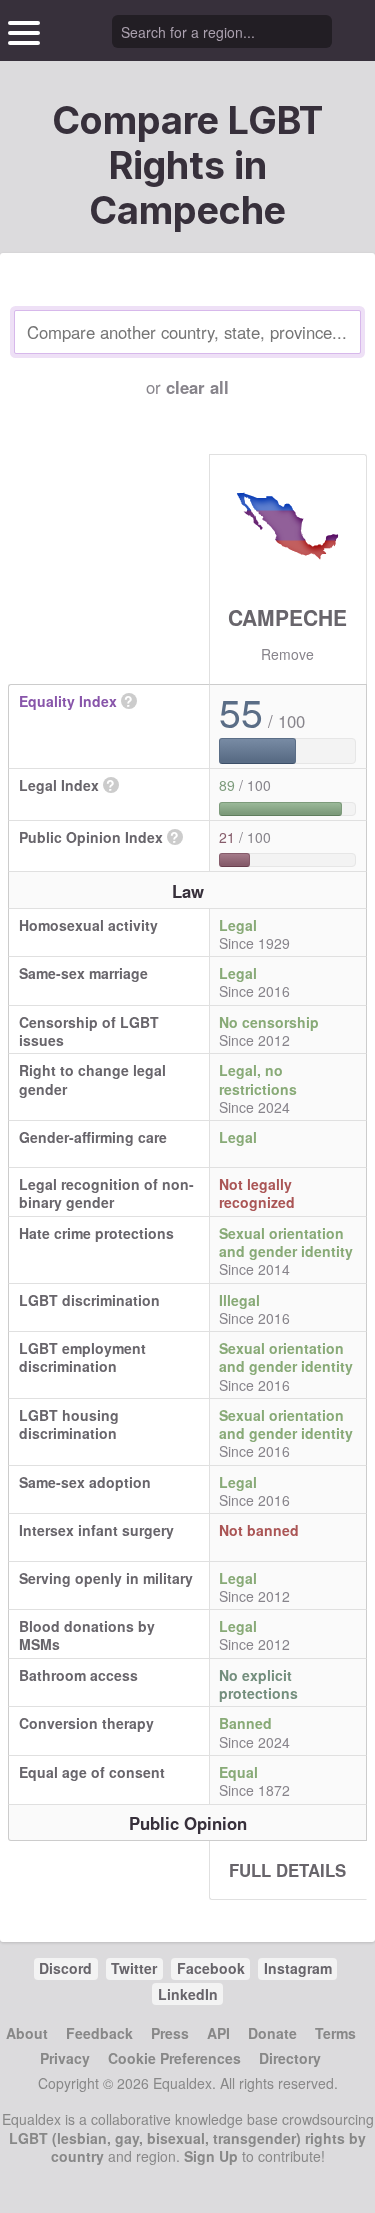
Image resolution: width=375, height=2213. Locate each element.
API (218, 2033)
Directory (290, 2058)
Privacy (65, 2058)
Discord (65, 1968)
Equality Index (68, 701)
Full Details (287, 1870)
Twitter (134, 1968)
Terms (335, 2033)
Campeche (287, 617)
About (27, 2033)
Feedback (99, 2033)
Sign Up (211, 2156)
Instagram (298, 1968)
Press (170, 2033)
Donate (272, 2033)
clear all (197, 387)
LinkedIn (188, 1994)
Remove (287, 654)
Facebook (211, 1968)
